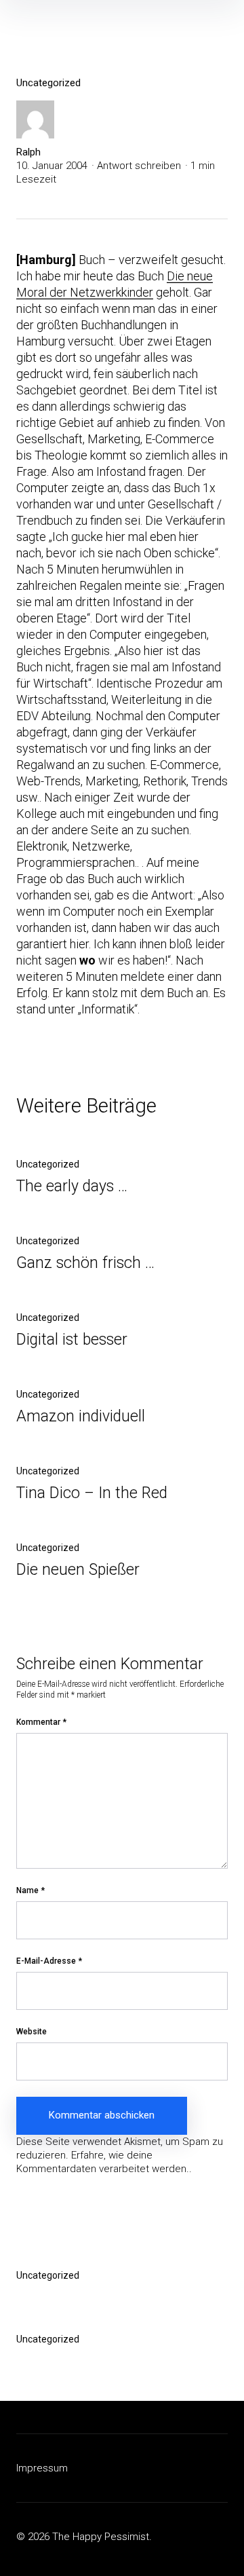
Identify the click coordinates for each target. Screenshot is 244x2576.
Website (32, 2032)
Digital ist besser (72, 1340)
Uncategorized (48, 83)
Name (30, 1890)
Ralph (28, 152)
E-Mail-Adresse (49, 1961)
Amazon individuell (81, 1416)
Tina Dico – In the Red (92, 1493)
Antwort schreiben (139, 166)
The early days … (72, 1186)
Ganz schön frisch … (85, 1263)
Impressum (42, 2468)
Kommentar (41, 1722)
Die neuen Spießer (78, 1570)
